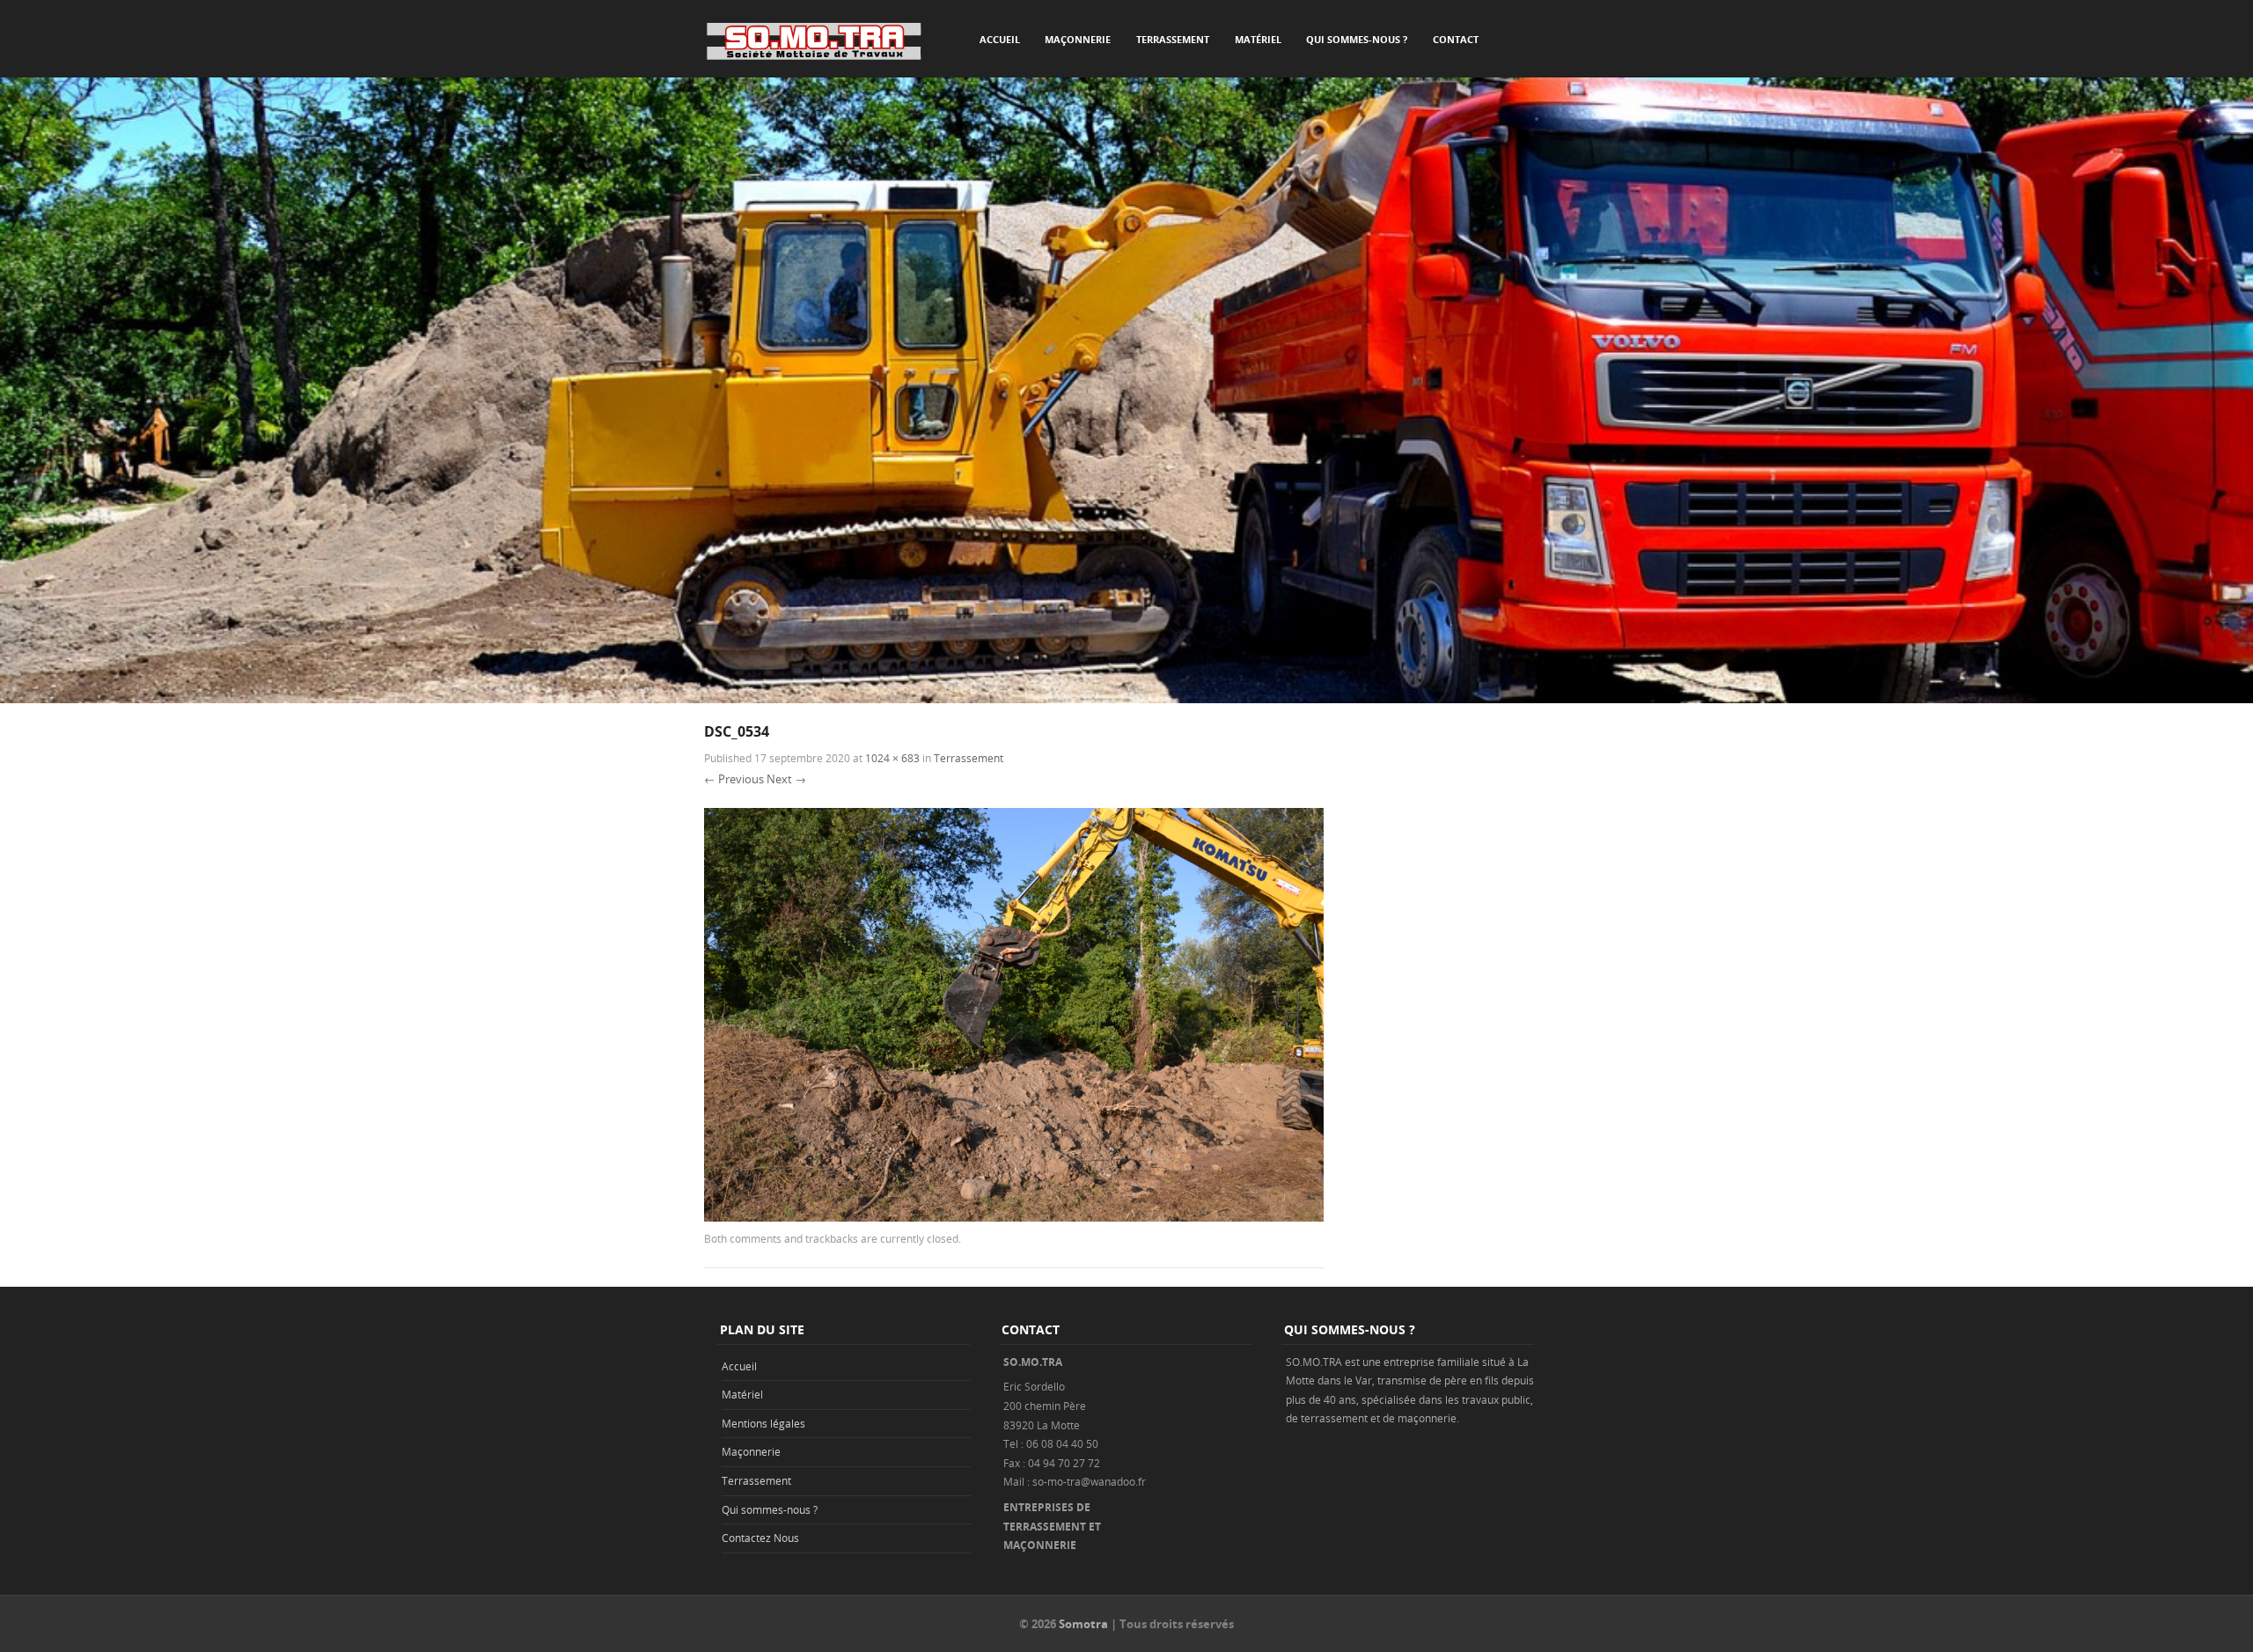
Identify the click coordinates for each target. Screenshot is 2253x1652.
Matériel (1258, 39)
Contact (1456, 39)
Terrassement (1173, 39)
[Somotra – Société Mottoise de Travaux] (814, 41)
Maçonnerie (1078, 39)
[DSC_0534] (1014, 1217)
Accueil (1000, 39)
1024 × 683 (892, 758)
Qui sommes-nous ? (1357, 39)
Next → (786, 779)
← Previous (734, 779)
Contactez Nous (760, 1538)
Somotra (1083, 1624)
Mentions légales (763, 1423)
